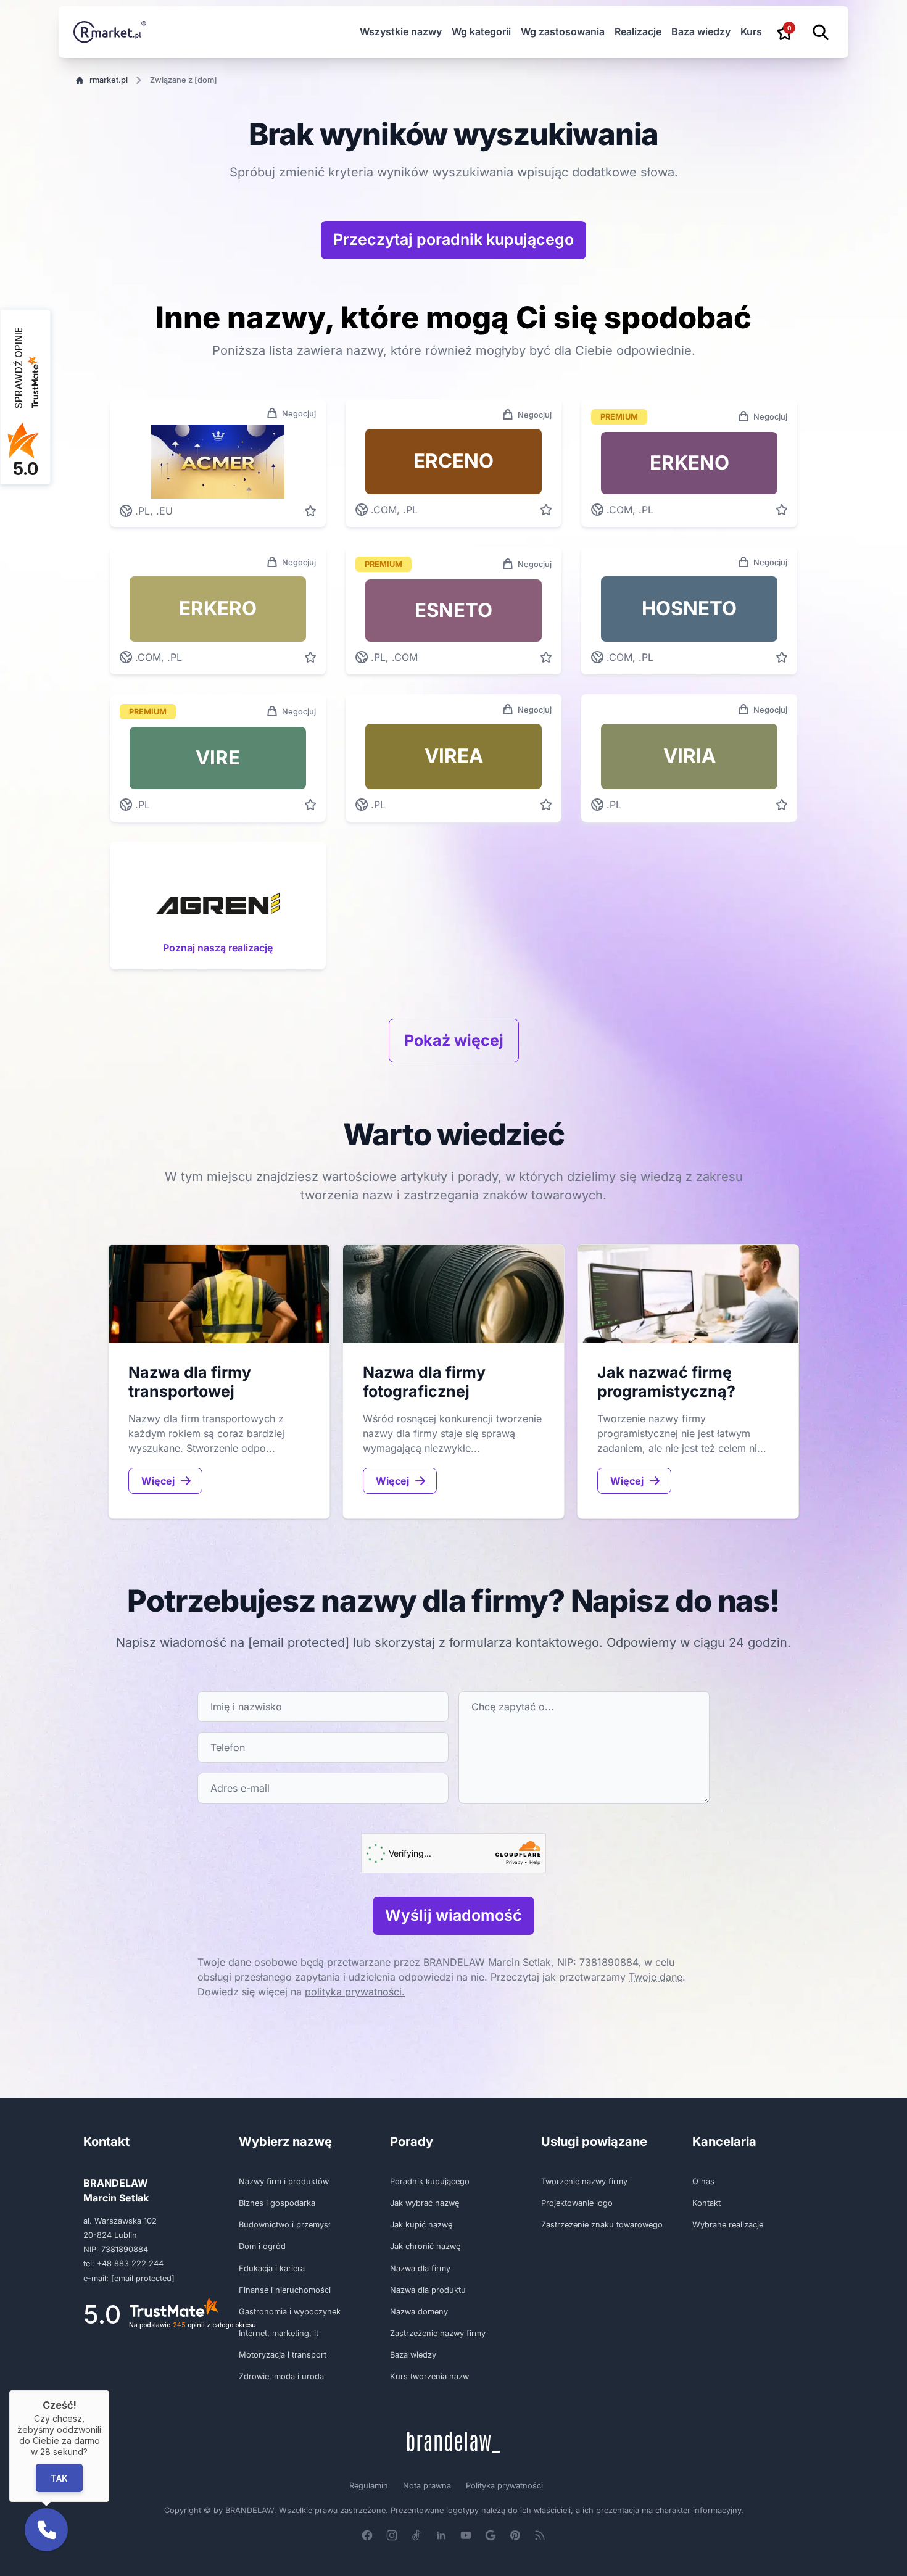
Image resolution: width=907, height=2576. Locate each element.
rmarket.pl (109, 80)
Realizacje (638, 31)
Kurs (751, 31)
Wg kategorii (481, 31)
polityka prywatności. (355, 1992)
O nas (703, 2181)
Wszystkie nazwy (401, 31)
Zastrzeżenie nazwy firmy (438, 2333)
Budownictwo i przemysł (284, 2225)
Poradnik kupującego (430, 2181)
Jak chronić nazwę (425, 2246)
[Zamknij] (109, 2390)
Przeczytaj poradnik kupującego (453, 239)
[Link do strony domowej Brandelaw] (453, 2442)
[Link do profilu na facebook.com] (367, 2535)
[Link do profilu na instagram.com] (392, 2535)
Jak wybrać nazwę (425, 2203)
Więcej (158, 1481)
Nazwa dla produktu (428, 2290)
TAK (59, 2478)
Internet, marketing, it (279, 2333)
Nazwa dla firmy (420, 2268)
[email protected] (299, 1642)
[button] (46, 2530)
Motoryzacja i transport (283, 2355)
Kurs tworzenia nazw (429, 2376)
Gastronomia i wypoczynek (290, 2312)
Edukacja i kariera (272, 2268)
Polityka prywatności (504, 2486)
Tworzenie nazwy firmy (584, 2181)
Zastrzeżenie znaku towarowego (602, 2225)
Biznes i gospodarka (277, 2203)
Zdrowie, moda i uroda (281, 2376)
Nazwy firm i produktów (284, 2181)
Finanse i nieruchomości (285, 2290)
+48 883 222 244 (130, 2263)
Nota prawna (427, 2486)
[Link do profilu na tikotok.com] (416, 2535)
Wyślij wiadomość (453, 1915)
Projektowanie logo (577, 2203)
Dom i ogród (262, 2246)
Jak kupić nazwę (421, 2225)
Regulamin (369, 2486)
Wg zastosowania (563, 31)
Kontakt (706, 2203)
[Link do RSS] (540, 2535)
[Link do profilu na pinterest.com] (515, 2535)
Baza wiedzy (701, 31)
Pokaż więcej (454, 1040)
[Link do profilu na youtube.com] (466, 2535)
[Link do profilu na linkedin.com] (441, 2535)
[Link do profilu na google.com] (491, 2535)
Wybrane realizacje (728, 2225)
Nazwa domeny (419, 2312)
